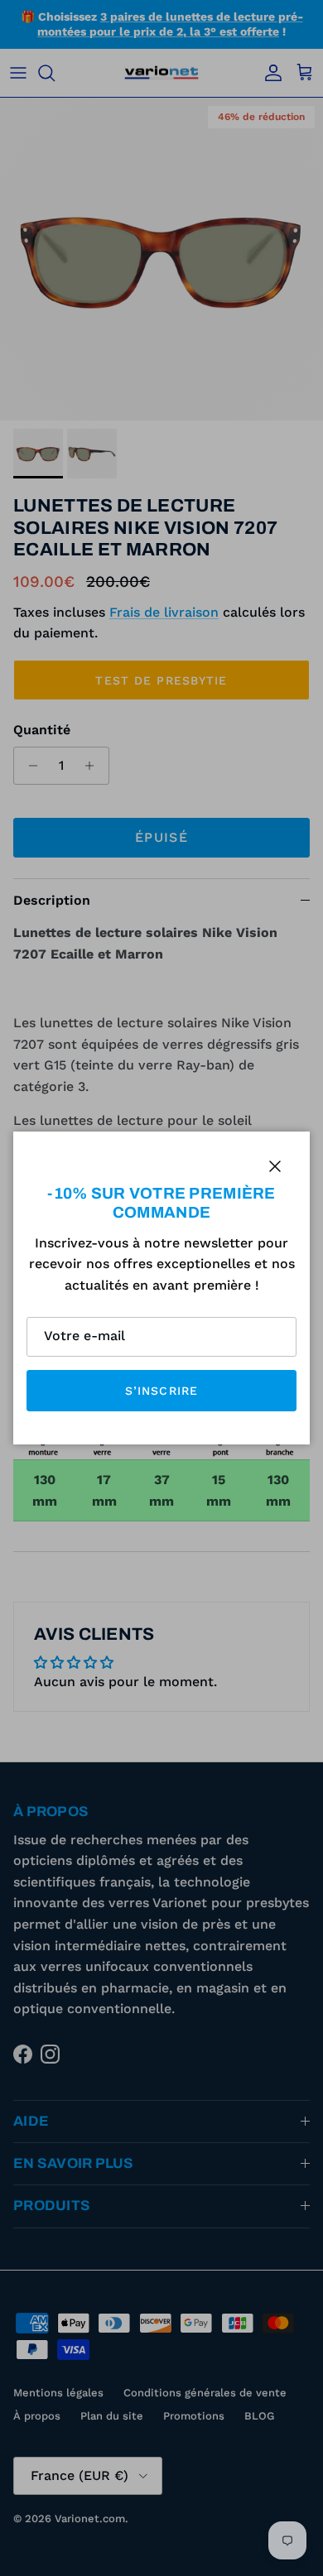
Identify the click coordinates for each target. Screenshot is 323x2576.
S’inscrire (161, 1391)
